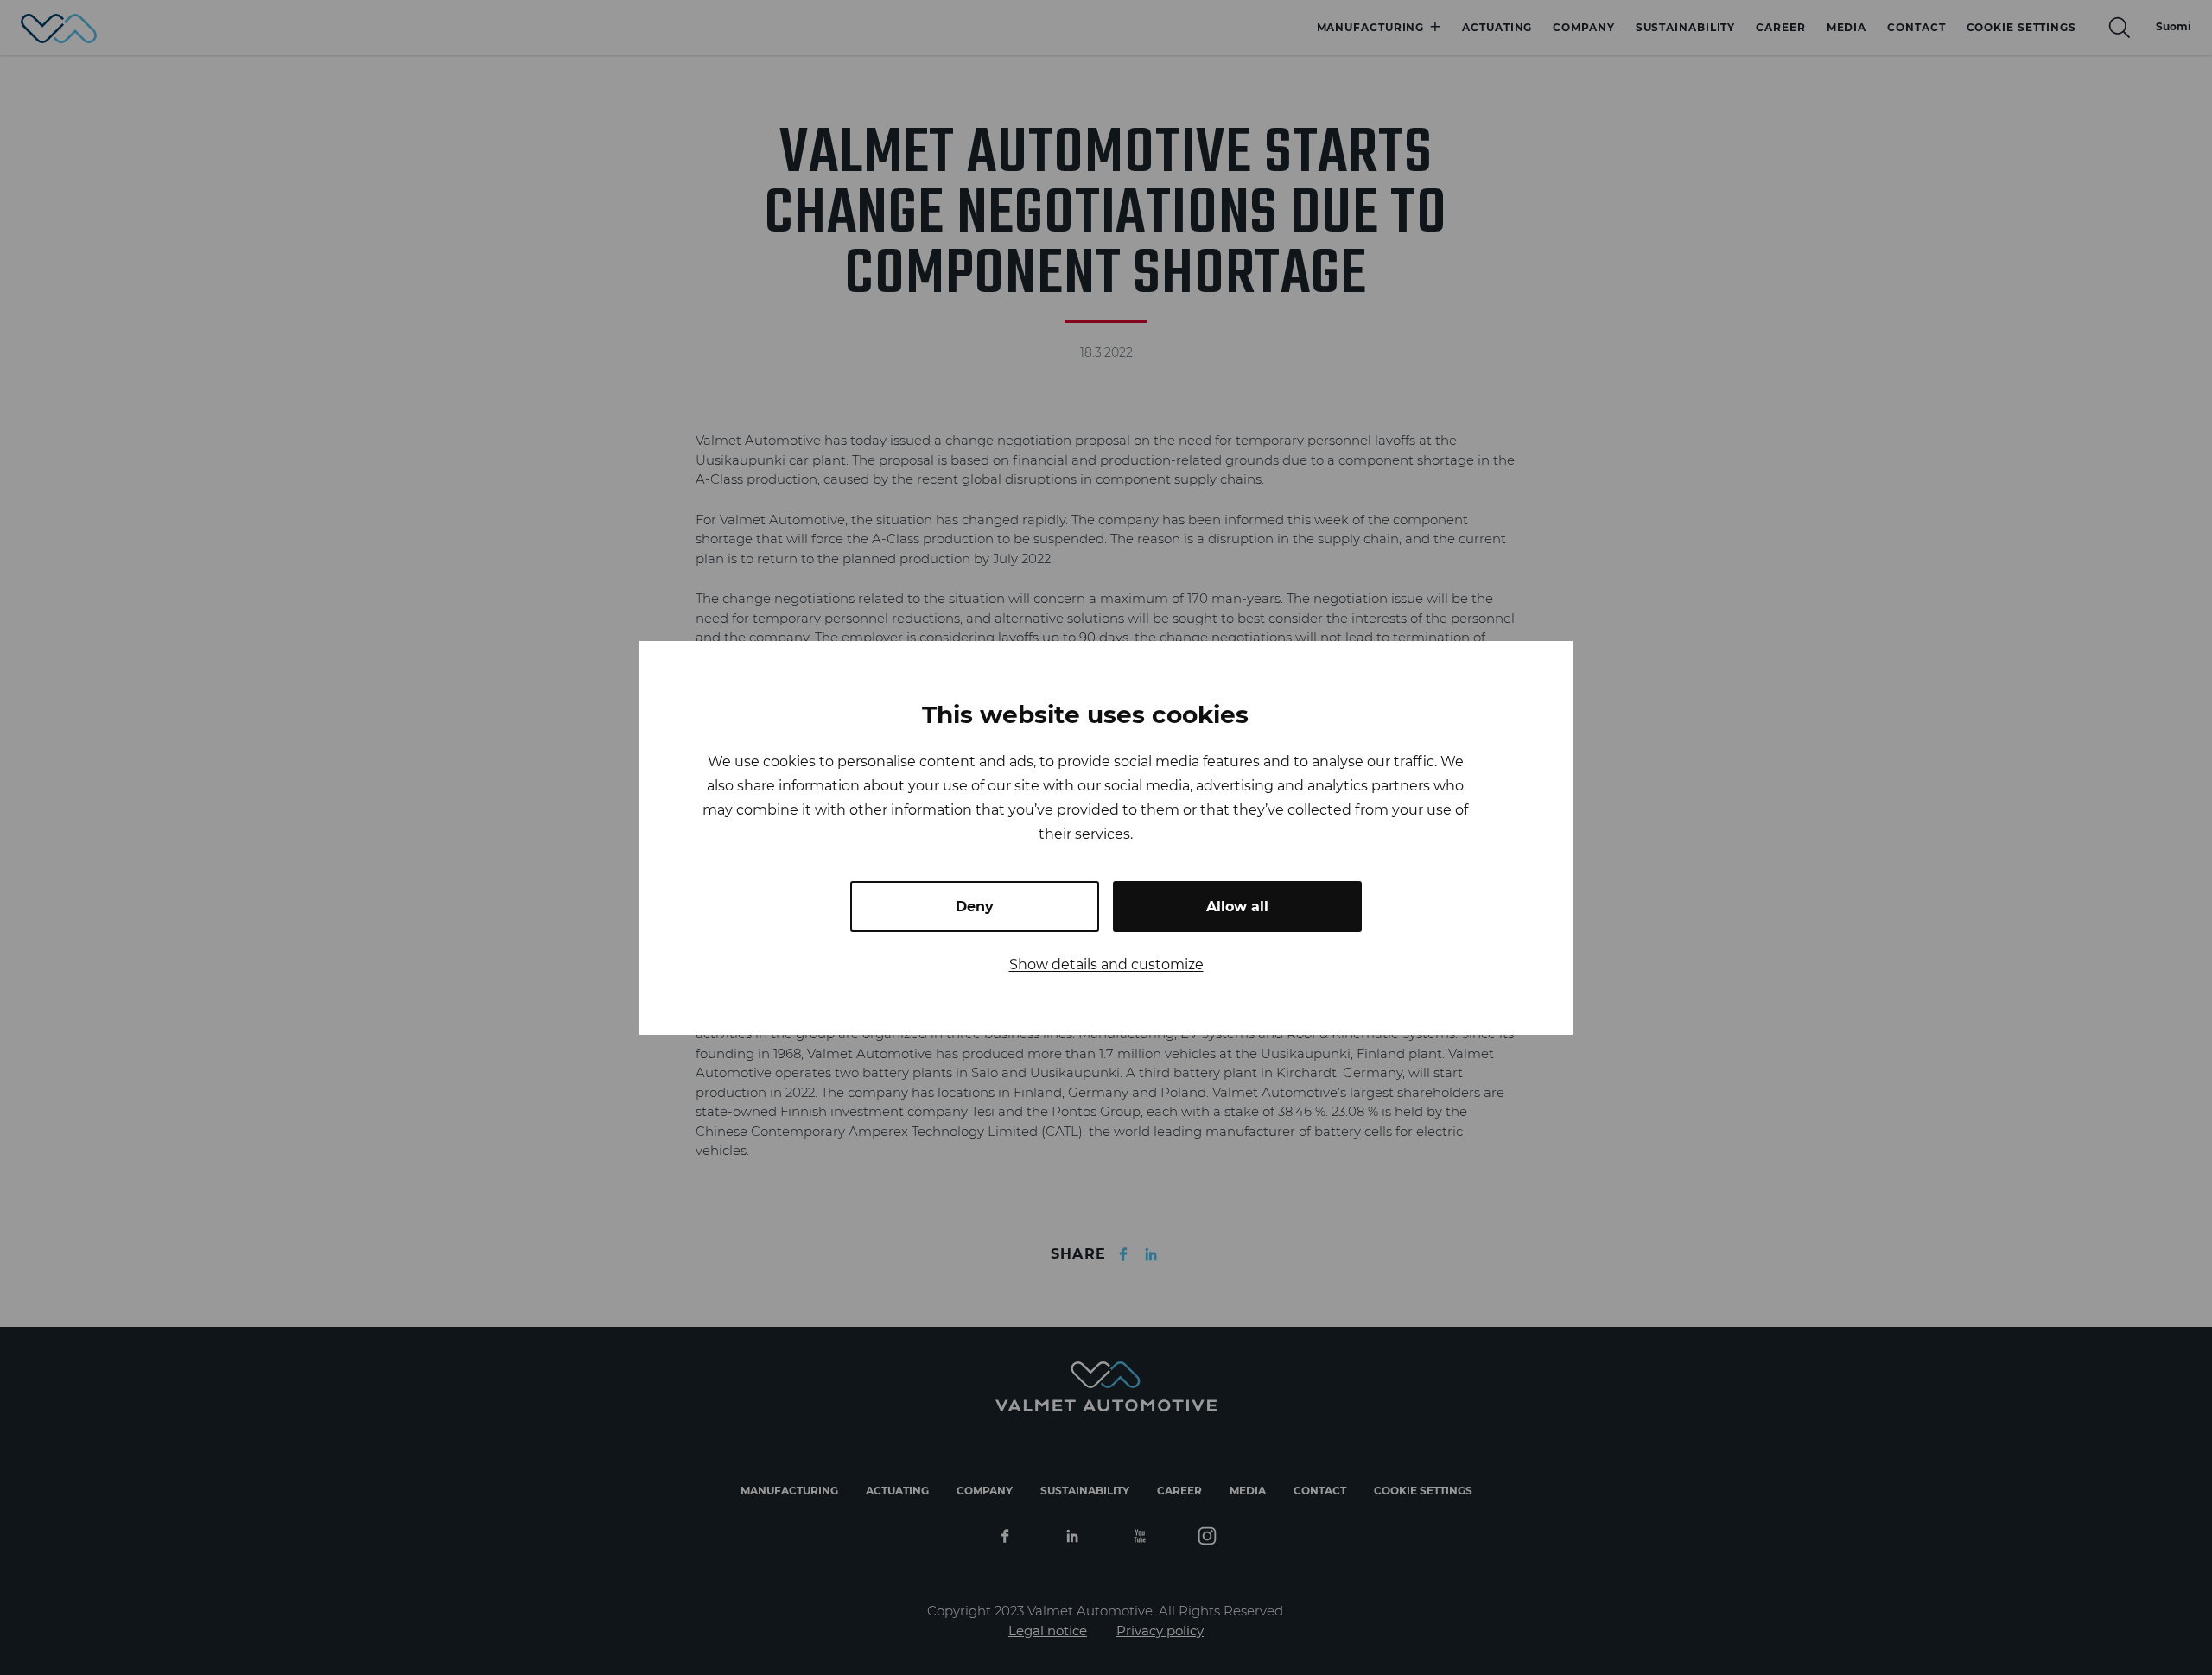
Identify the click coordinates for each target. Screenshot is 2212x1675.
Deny (975, 907)
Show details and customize (1106, 964)
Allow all (1237, 907)
